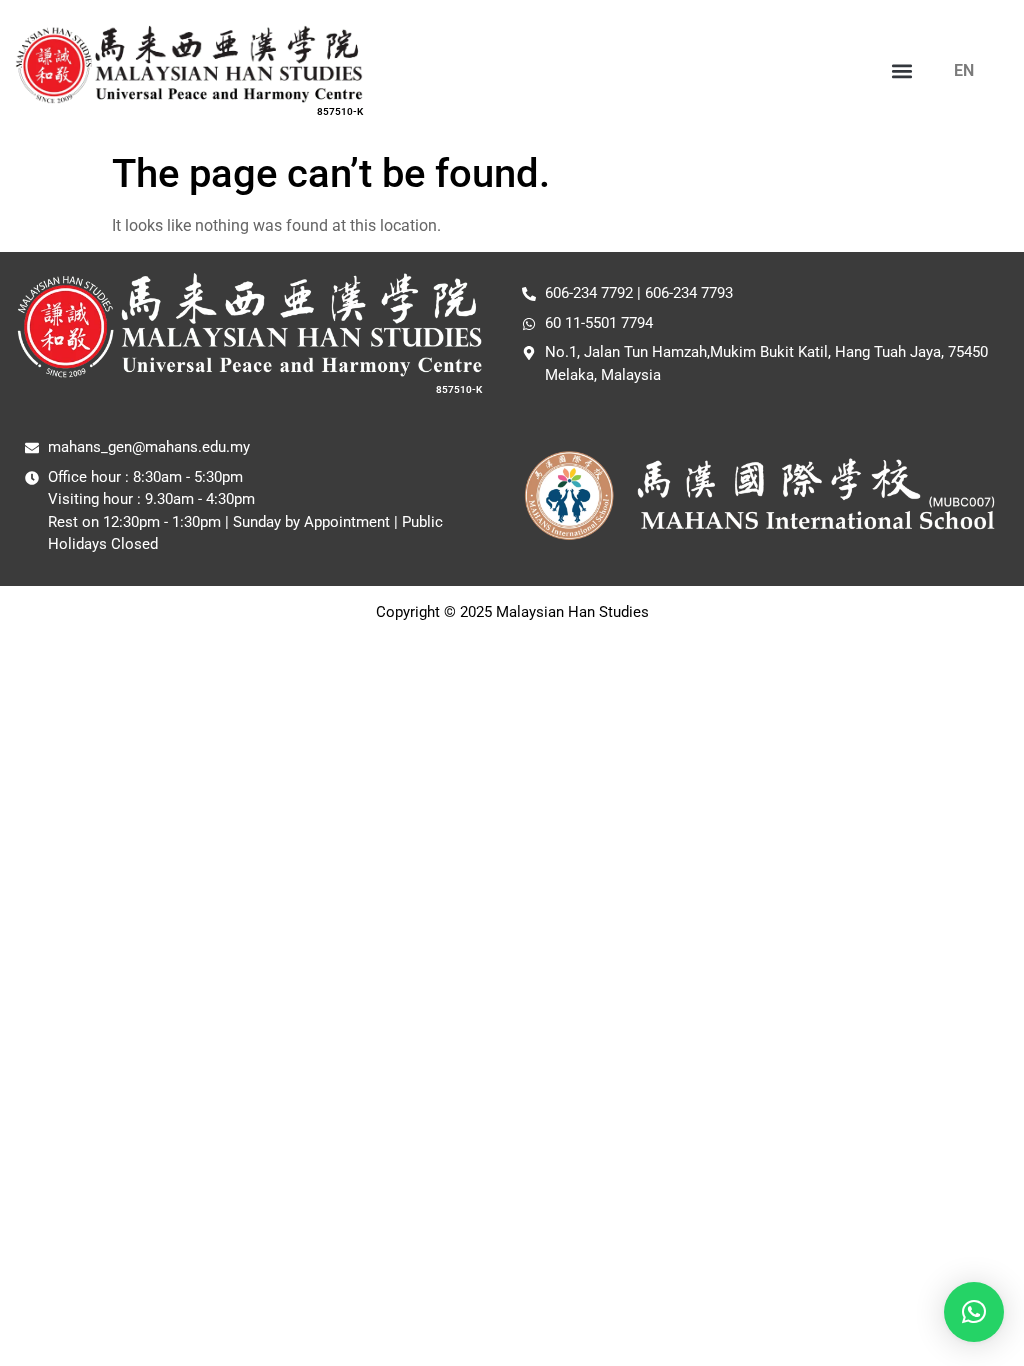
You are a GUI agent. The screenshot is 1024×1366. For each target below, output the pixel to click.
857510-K (340, 111)
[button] (902, 70)
